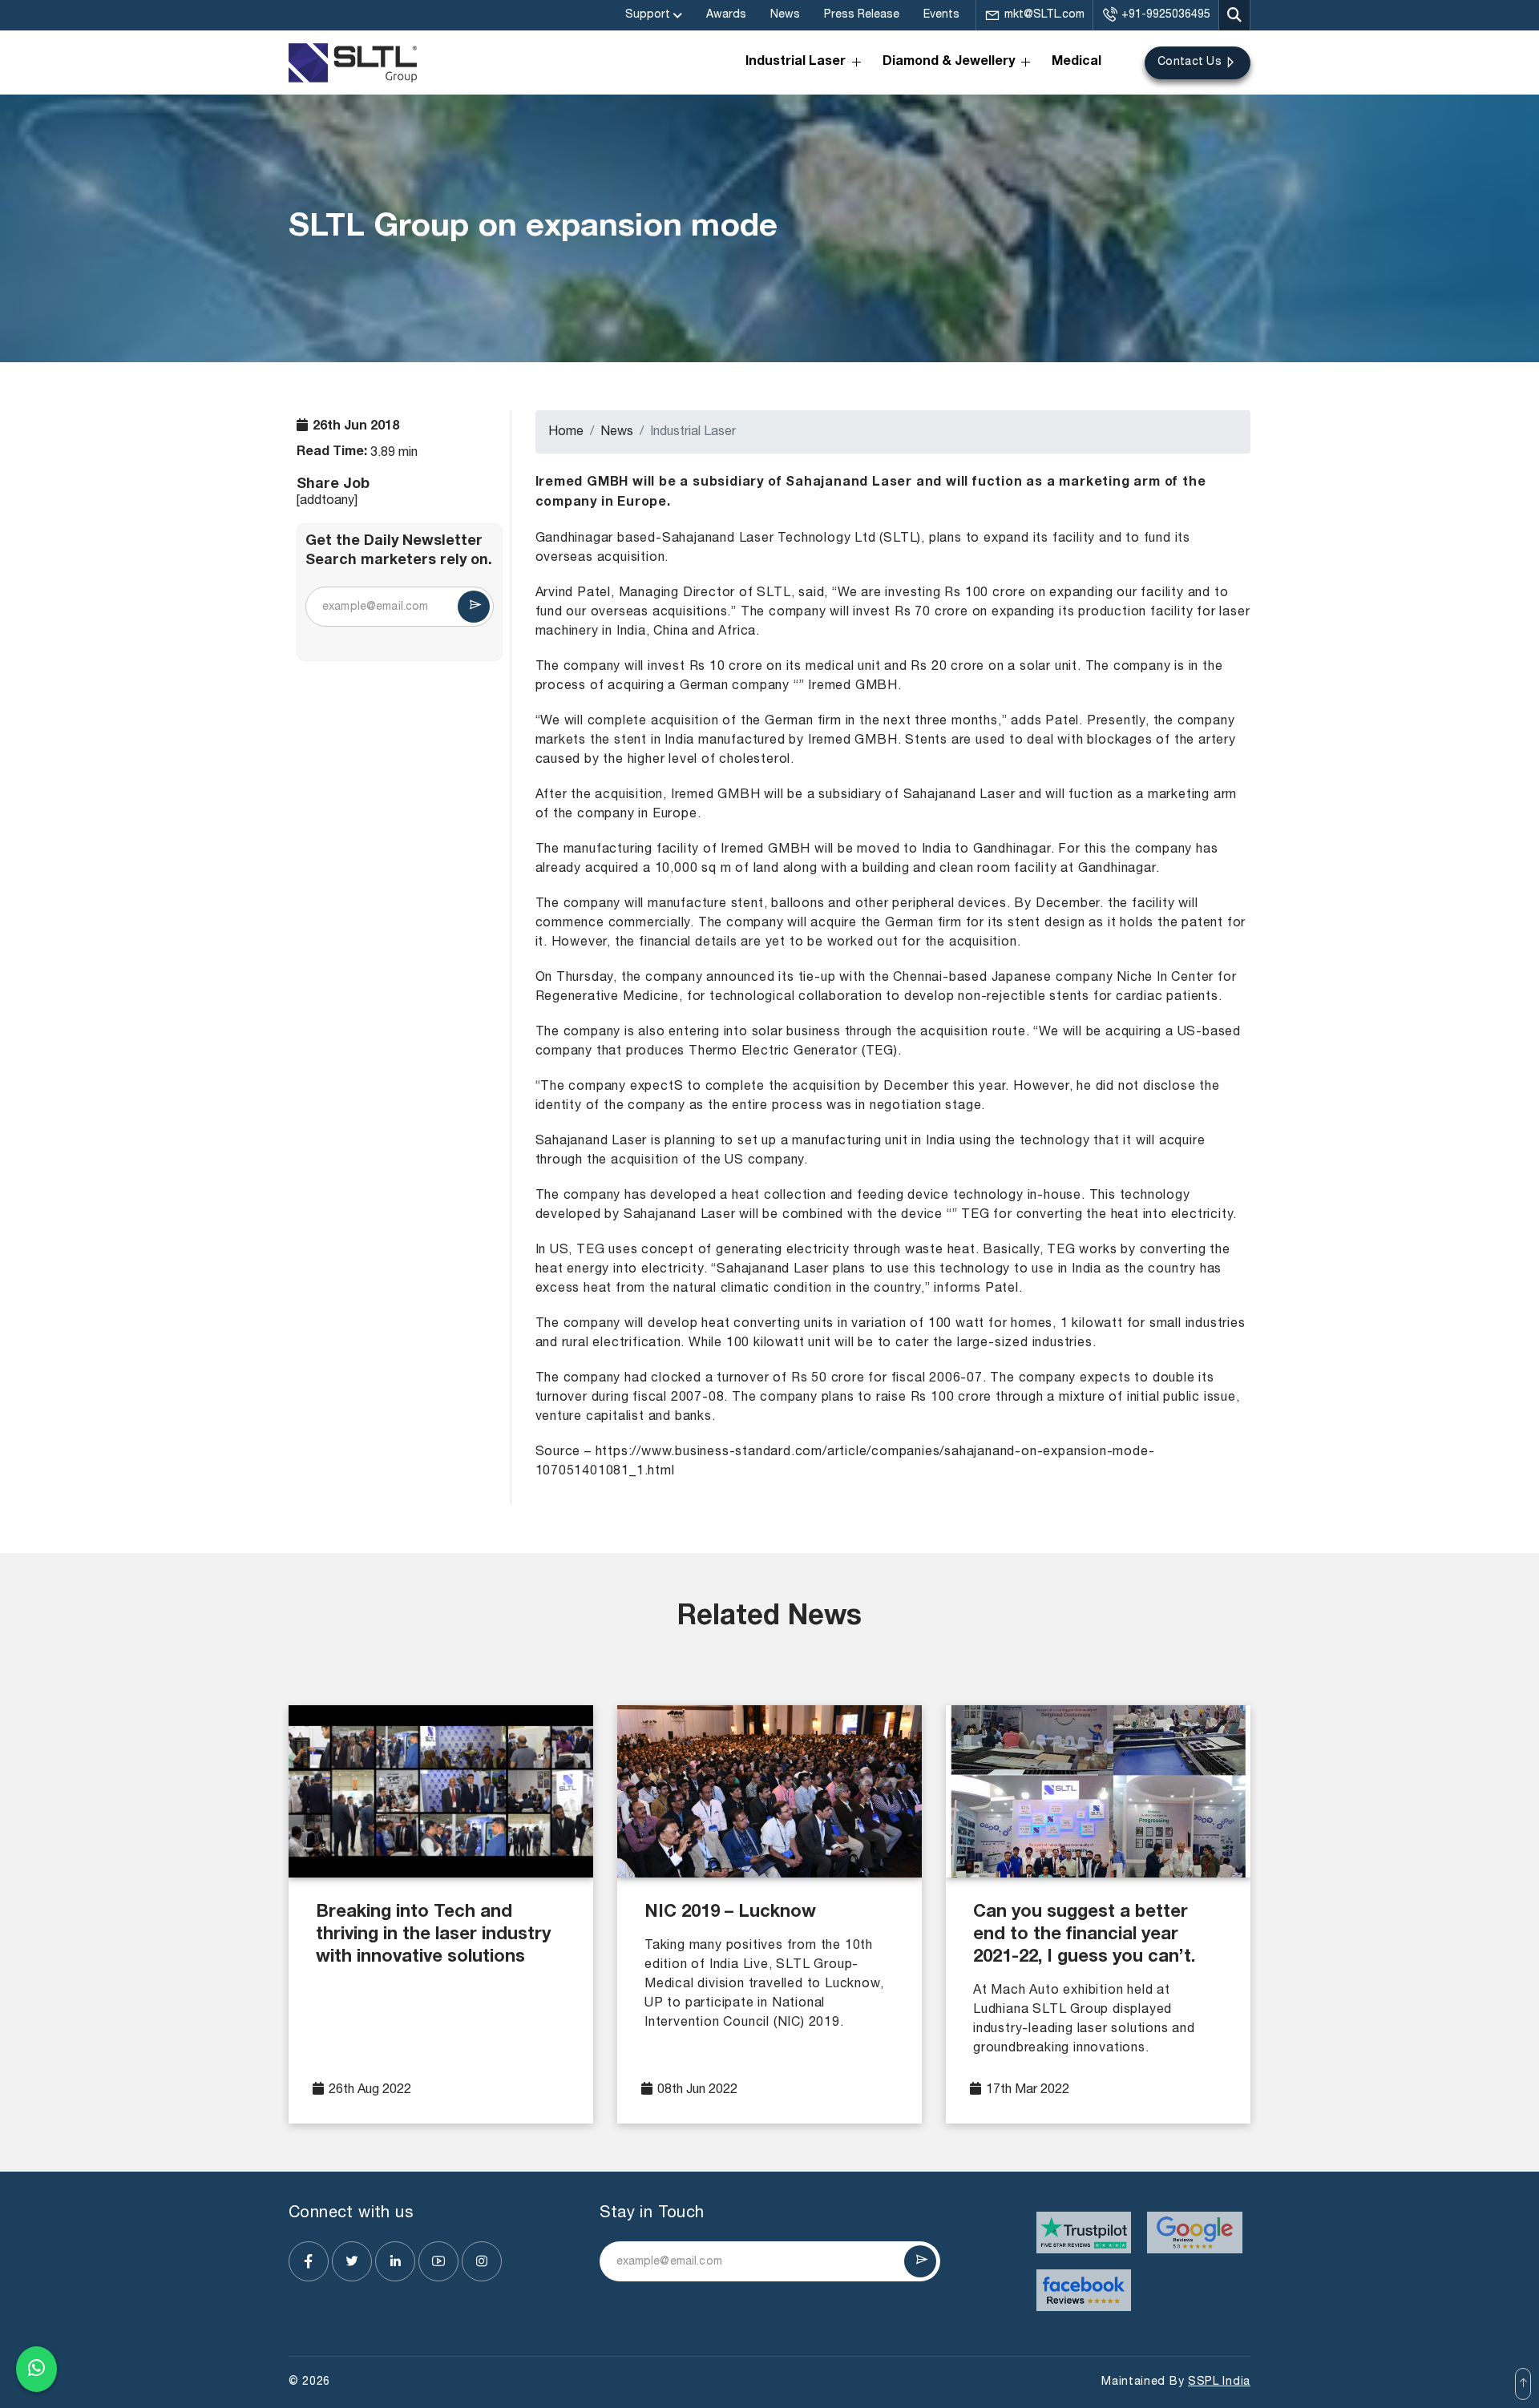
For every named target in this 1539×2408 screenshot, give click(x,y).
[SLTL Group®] (353, 63)
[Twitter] (352, 2261)
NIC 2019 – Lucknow (730, 1913)
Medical (1076, 63)
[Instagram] (482, 2261)
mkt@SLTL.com (1044, 15)
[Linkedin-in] (395, 2261)
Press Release (862, 15)
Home (566, 432)
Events (941, 15)
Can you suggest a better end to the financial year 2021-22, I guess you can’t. (1084, 1935)
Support (648, 15)
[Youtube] (438, 2261)
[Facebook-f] (309, 2261)
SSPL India (1219, 2382)
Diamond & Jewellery (949, 63)
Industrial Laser (796, 63)
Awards (726, 15)
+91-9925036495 (1166, 15)
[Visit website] (1084, 2233)
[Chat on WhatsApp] (36, 2369)
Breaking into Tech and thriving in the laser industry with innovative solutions (433, 1935)
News (785, 15)
